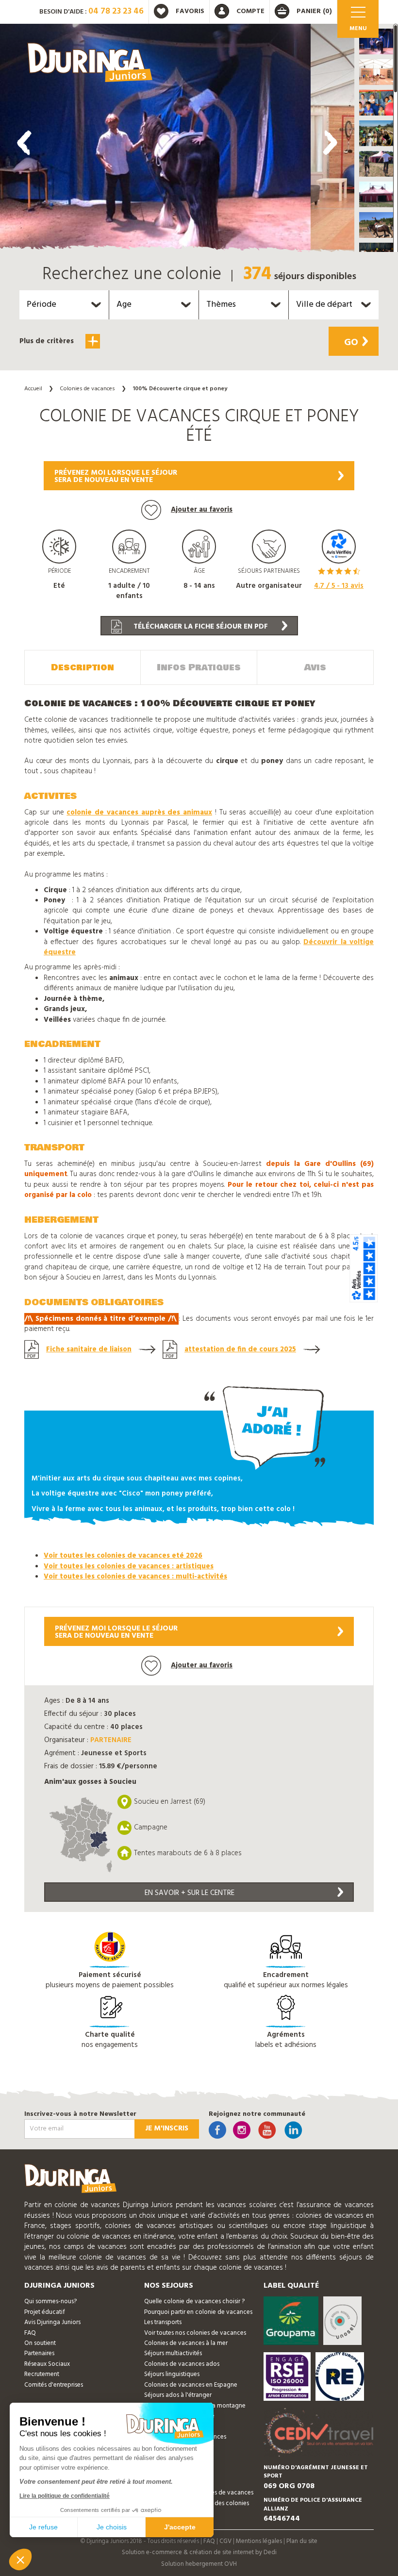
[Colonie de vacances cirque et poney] (155, 140)
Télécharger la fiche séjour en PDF (200, 627)
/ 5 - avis (339, 586)
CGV (225, 2541)
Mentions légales (259, 2541)
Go (351, 343)
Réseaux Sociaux (47, 2364)
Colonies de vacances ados (182, 2364)
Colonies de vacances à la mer (186, 2343)
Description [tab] (83, 667)
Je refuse (43, 2527)
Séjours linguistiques (172, 2374)
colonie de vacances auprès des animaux (139, 813)
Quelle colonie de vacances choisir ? (194, 2302)
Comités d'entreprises (54, 2385)
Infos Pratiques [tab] (199, 667)
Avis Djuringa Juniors (52, 2322)
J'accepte (180, 2527)
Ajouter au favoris (202, 510)
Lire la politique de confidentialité (65, 2496)
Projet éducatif (45, 2312)
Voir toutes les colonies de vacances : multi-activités (135, 1577)
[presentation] (24, 143)
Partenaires (39, 2353)
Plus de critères (48, 341)
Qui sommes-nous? (50, 2302)
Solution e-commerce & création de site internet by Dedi (199, 2552)
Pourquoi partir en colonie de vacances (198, 2312)
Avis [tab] (315, 667)
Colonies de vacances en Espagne (191, 2385)
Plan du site (302, 2541)
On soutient (40, 2343)
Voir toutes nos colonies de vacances (195, 2333)
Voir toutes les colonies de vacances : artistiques (129, 1566)
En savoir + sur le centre (190, 1893)
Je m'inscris (167, 2128)
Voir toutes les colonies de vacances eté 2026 (123, 1556)
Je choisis (112, 2527)
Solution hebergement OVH (199, 2564)
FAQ (30, 2333)
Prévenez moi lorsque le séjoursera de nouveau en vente (116, 476)
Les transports (163, 2322)
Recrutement (42, 2374)
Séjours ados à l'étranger (178, 2395)
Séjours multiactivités (173, 2353)
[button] (376, 42)
